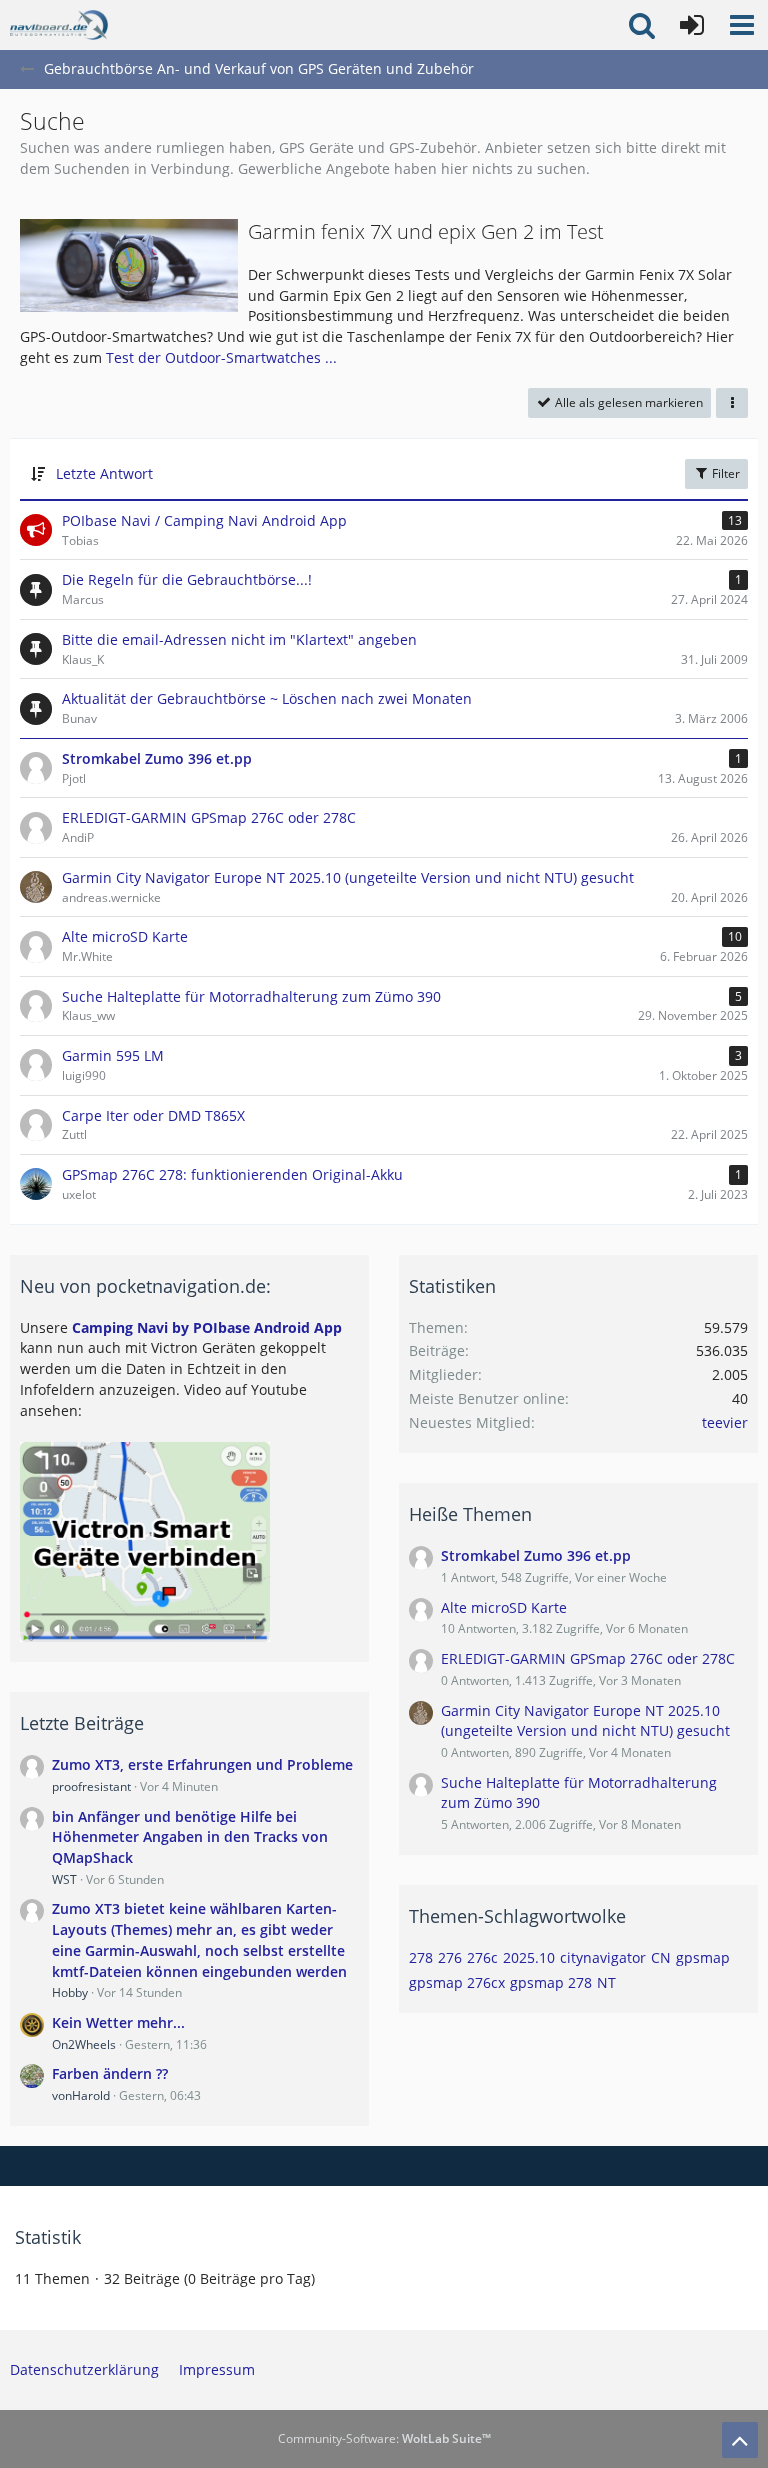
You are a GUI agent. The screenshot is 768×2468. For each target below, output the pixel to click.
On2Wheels (84, 2044)
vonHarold (81, 2095)
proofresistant (91, 1786)
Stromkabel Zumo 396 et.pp (536, 1555)
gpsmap (703, 1957)
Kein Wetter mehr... (118, 2022)
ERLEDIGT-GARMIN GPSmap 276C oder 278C (588, 1658)
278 (421, 1957)
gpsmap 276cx (457, 1982)
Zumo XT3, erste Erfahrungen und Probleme (202, 1764)
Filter (724, 473)
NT (606, 1982)
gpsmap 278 (551, 1982)
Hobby (70, 1992)
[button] (742, 25)
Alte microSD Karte (504, 1607)
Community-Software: (384, 2438)
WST (64, 1879)
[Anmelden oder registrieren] (692, 25)
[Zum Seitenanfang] (740, 2440)
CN (661, 1957)
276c (482, 1957)
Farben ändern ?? (110, 2073)
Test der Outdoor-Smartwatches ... (221, 357)
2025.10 (529, 1957)
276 (450, 1957)
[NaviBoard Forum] (59, 25)
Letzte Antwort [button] (104, 473)
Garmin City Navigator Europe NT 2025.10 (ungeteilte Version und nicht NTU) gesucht (585, 1721)
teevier (725, 1422)
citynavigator (603, 1957)
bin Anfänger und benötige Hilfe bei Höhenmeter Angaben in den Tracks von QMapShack (190, 1837)
